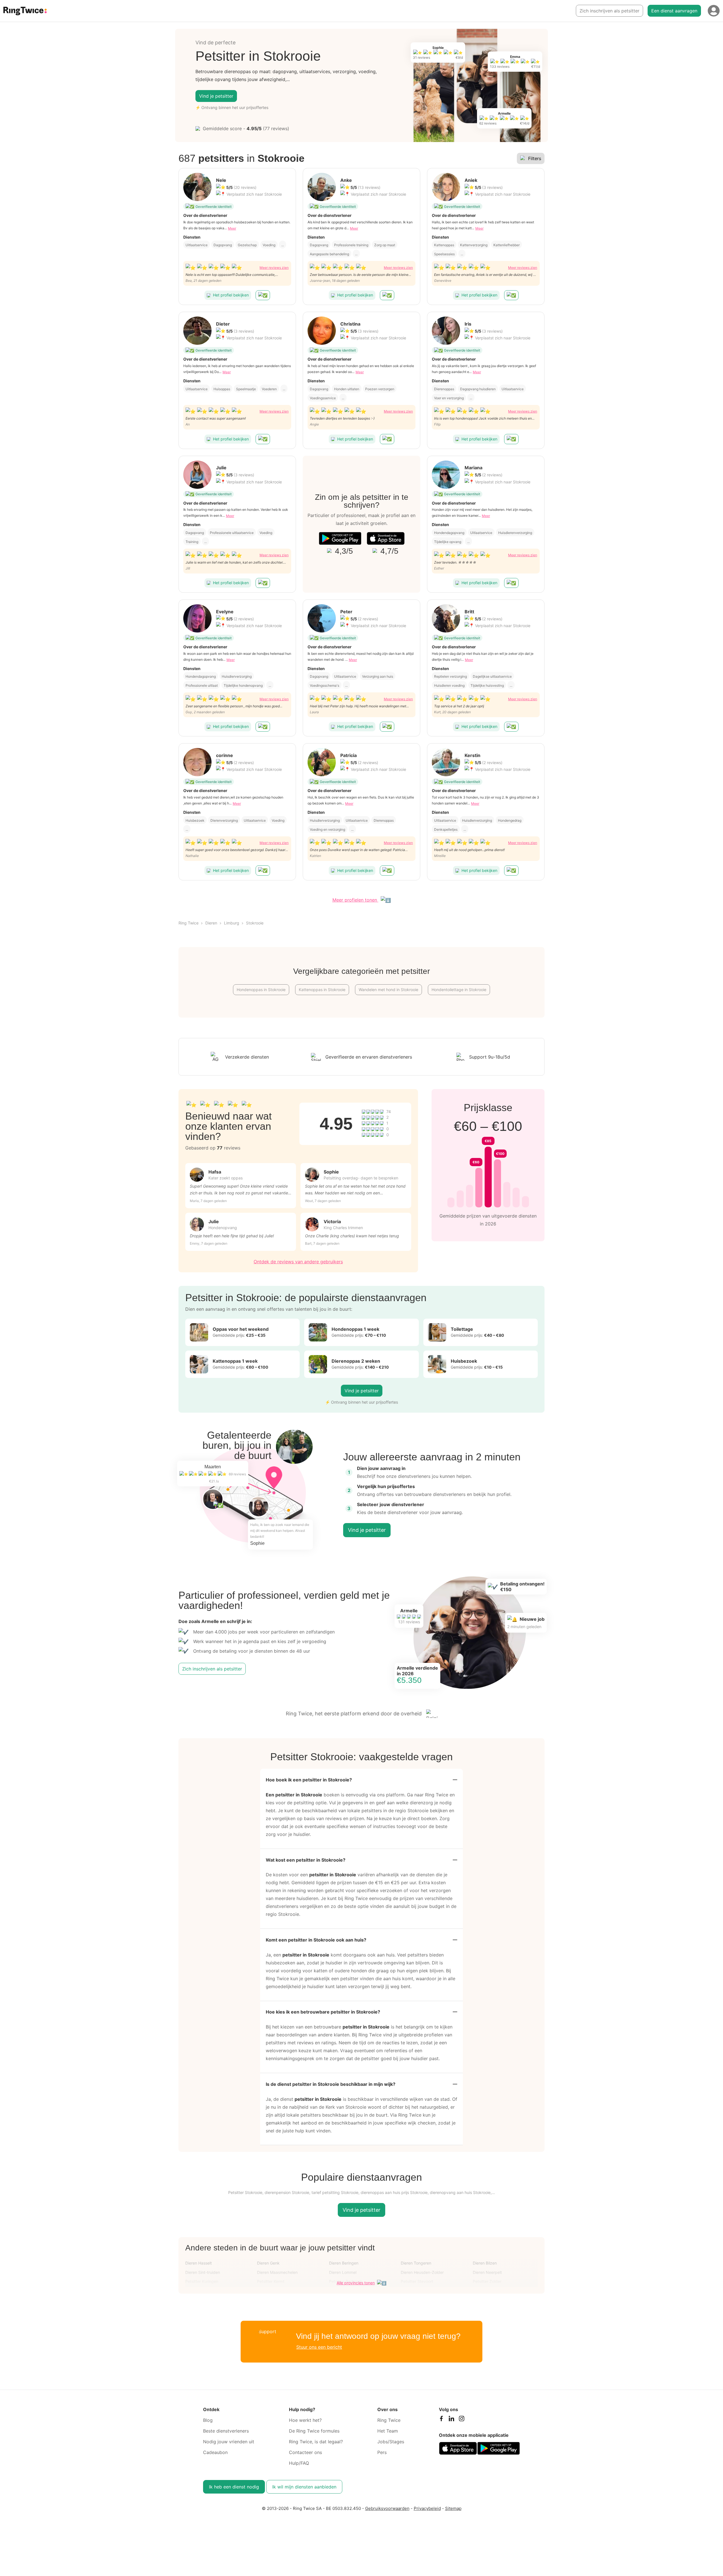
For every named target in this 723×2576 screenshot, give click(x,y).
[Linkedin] (451, 2420)
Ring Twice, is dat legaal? (316, 2442)
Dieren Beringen (344, 2263)
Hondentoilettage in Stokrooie (459, 990)
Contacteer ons (305, 2452)
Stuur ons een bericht (319, 2347)
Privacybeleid (427, 2508)
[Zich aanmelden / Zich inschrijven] (714, 11)
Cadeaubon (215, 2452)
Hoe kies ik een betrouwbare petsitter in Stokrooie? (323, 2012)
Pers (382, 2452)
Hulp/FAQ (299, 2463)
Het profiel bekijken (231, 295)
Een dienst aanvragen (674, 11)
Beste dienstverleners (226, 2431)
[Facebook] (441, 2420)
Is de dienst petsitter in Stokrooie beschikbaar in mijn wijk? (331, 2084)
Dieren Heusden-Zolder (422, 2272)
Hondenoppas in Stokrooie (261, 990)
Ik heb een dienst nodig (234, 2487)
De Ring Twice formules (314, 2431)
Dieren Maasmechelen (277, 2272)
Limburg (232, 923)
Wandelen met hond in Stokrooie (388, 990)
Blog (208, 2420)
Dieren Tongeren (416, 2263)
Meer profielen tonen (355, 900)
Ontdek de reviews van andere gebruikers (298, 1262)
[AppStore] (386, 538)
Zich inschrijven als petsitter (609, 11)
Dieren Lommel (343, 2272)
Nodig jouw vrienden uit (229, 2442)
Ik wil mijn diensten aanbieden (304, 2487)
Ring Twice (189, 923)
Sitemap (453, 2508)
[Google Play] (340, 538)
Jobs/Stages (391, 2442)
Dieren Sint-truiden (203, 2272)
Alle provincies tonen (356, 2283)
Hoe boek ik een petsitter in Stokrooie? (309, 1780)
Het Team (388, 2431)
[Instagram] (461, 2420)
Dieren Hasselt (199, 2263)
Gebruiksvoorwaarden (387, 2508)
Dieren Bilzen (485, 2263)
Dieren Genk (268, 2263)
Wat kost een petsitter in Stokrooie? (306, 1860)
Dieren (211, 923)
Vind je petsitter (216, 96)
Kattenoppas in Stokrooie (322, 990)
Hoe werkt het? (305, 2420)
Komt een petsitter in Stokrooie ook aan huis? (316, 1940)
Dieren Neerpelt (487, 2272)
